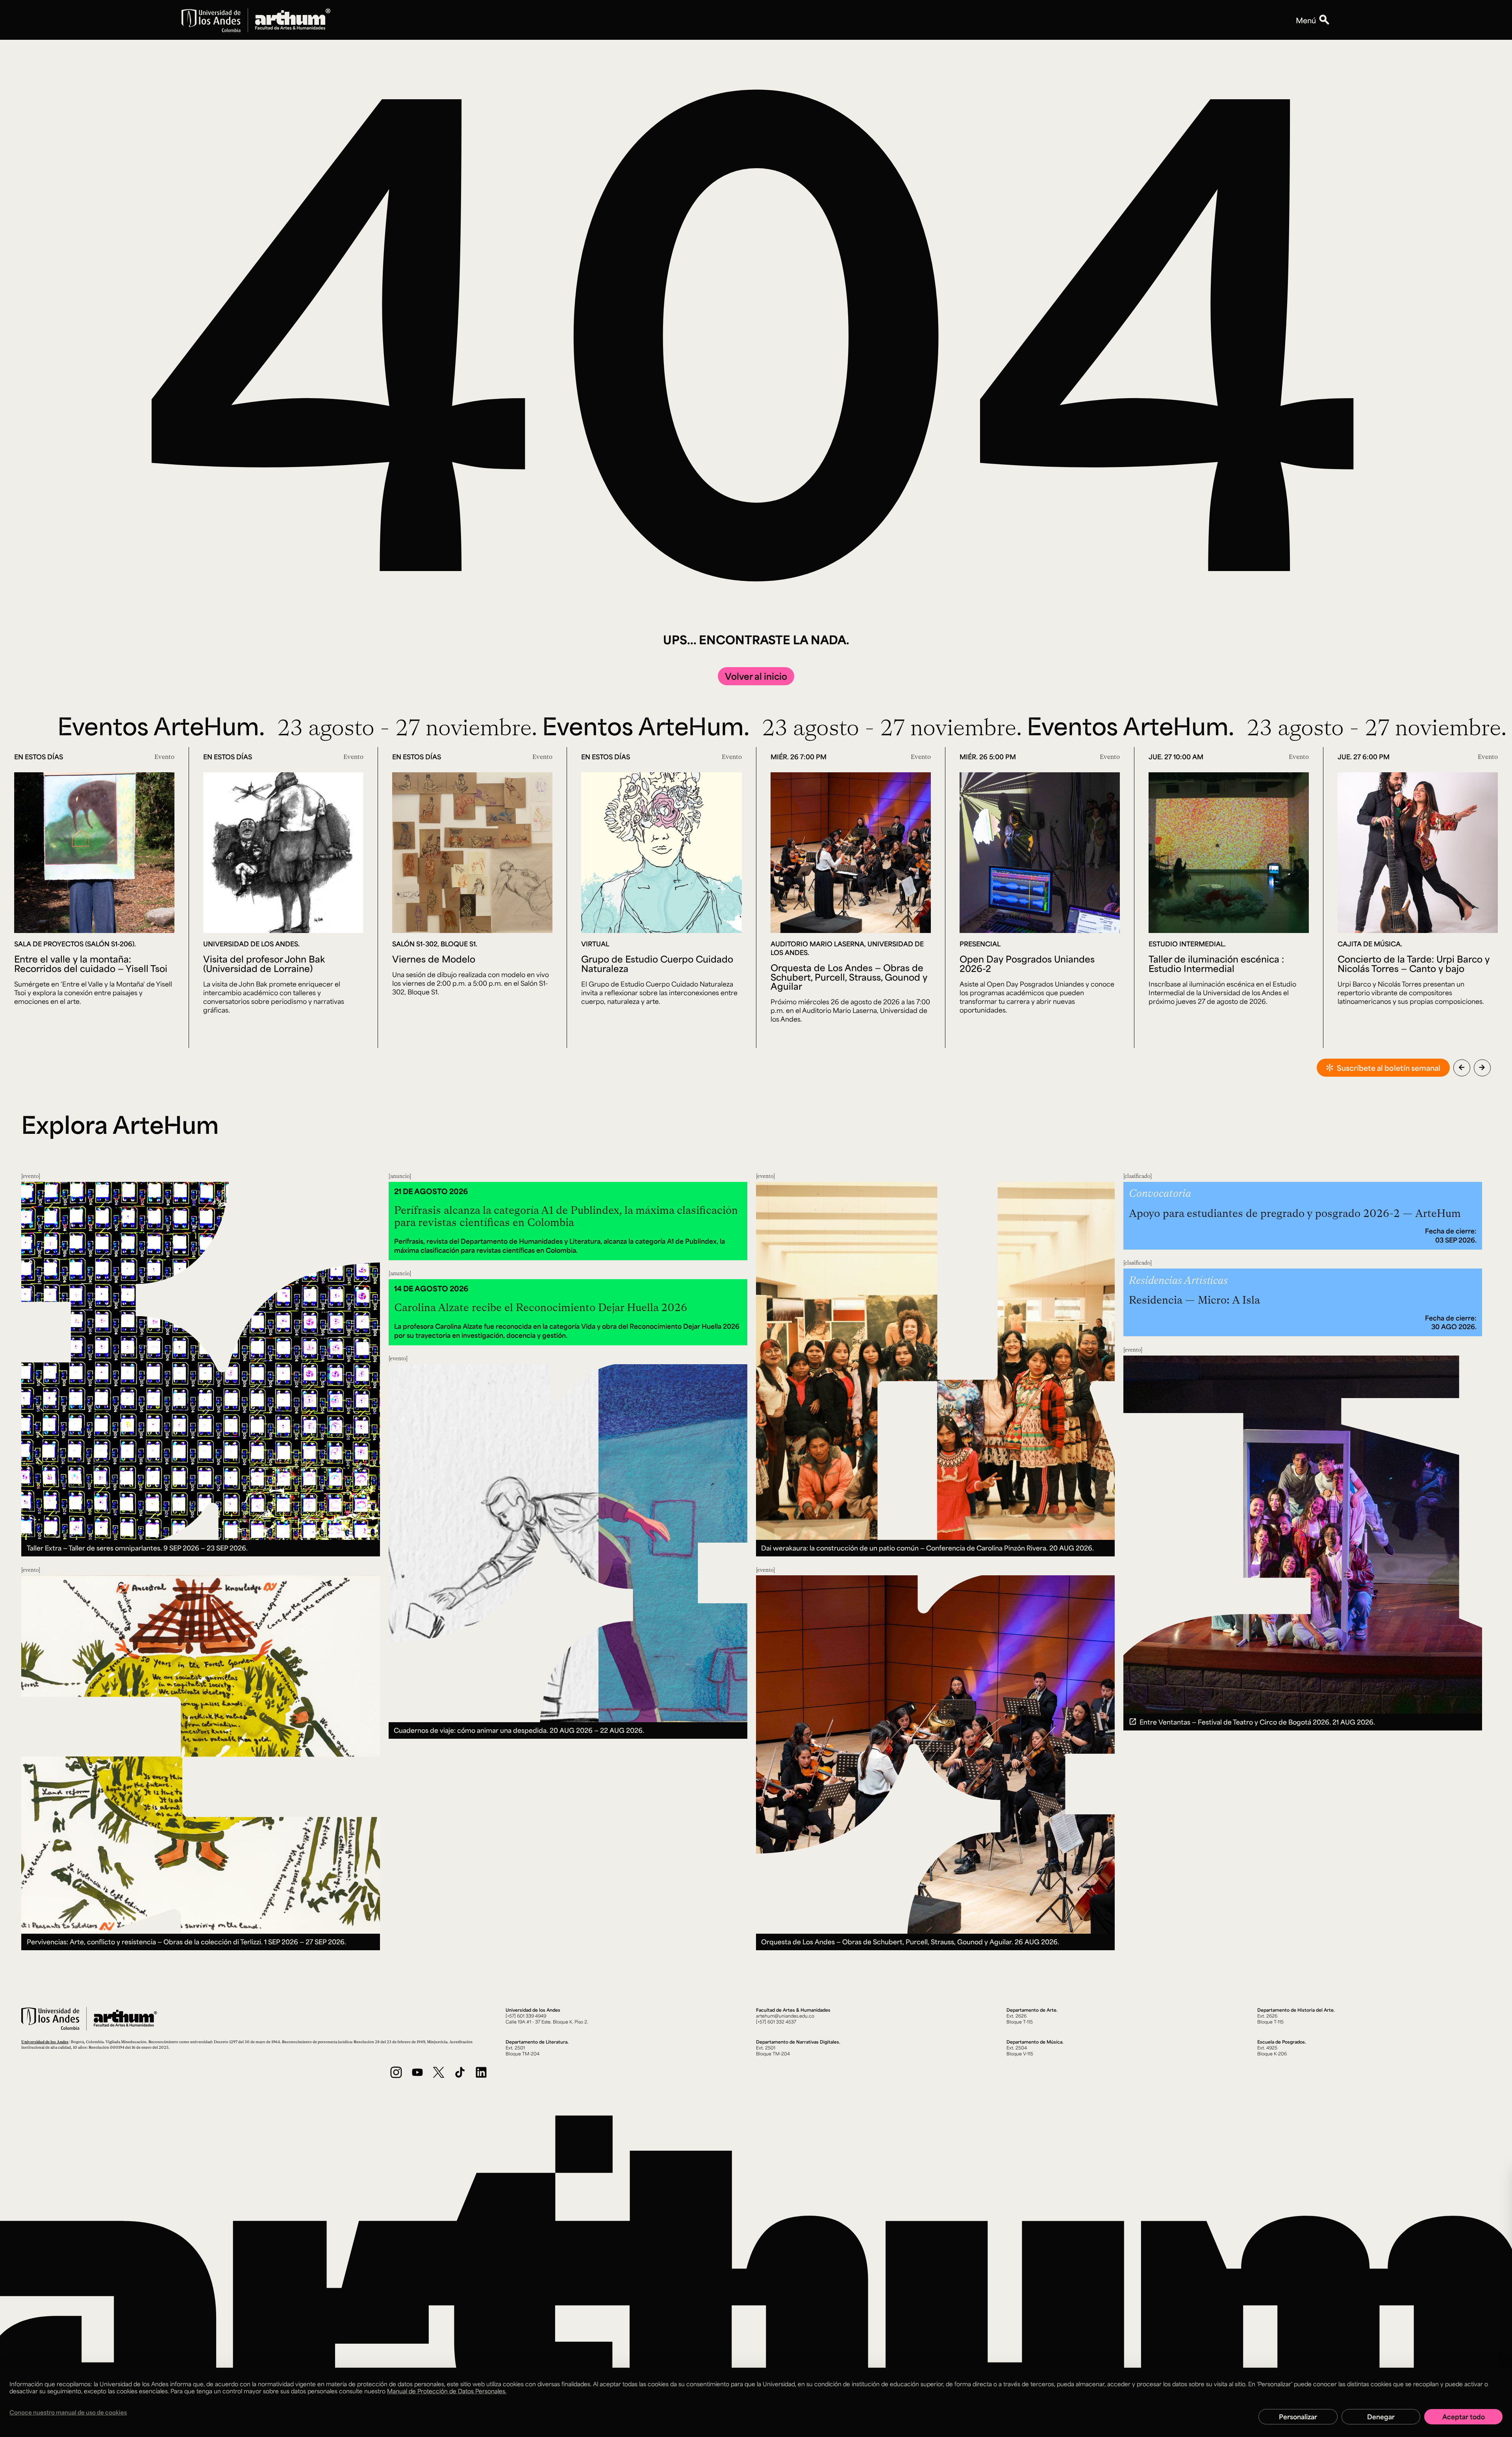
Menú (1306, 20)
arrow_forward (1482, 1067)
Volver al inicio (756, 676)
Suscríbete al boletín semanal (1389, 1068)
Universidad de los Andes (45, 2042)
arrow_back (1462, 1067)
